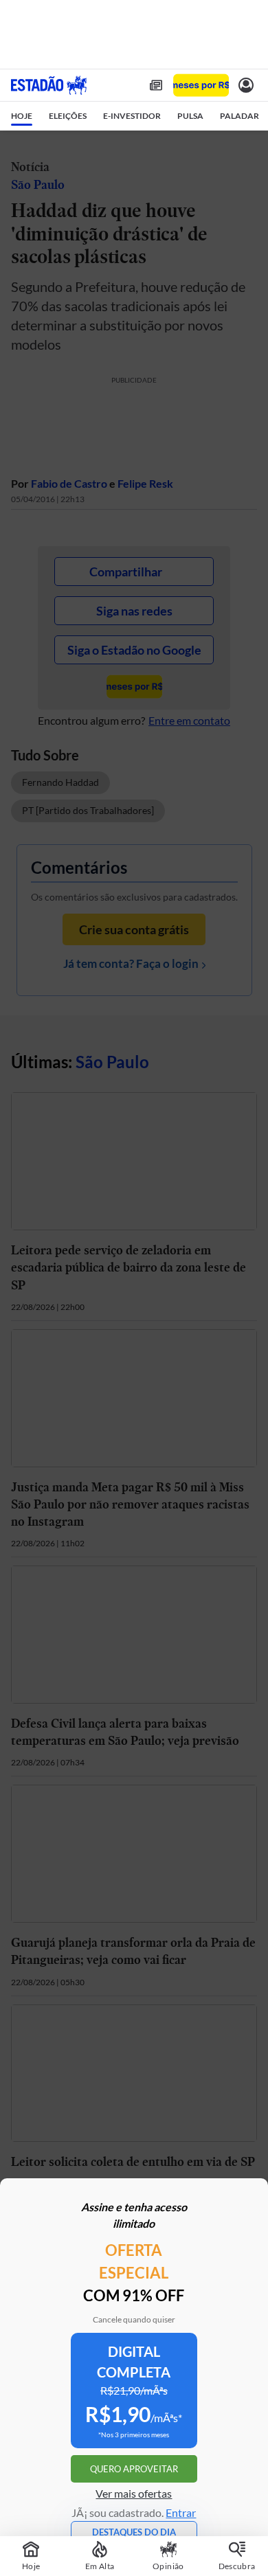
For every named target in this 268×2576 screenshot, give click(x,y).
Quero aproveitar (134, 2469)
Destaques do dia (134, 2532)
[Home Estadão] (49, 85)
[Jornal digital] (156, 85)
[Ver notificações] (246, 85)
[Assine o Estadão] (201, 86)
